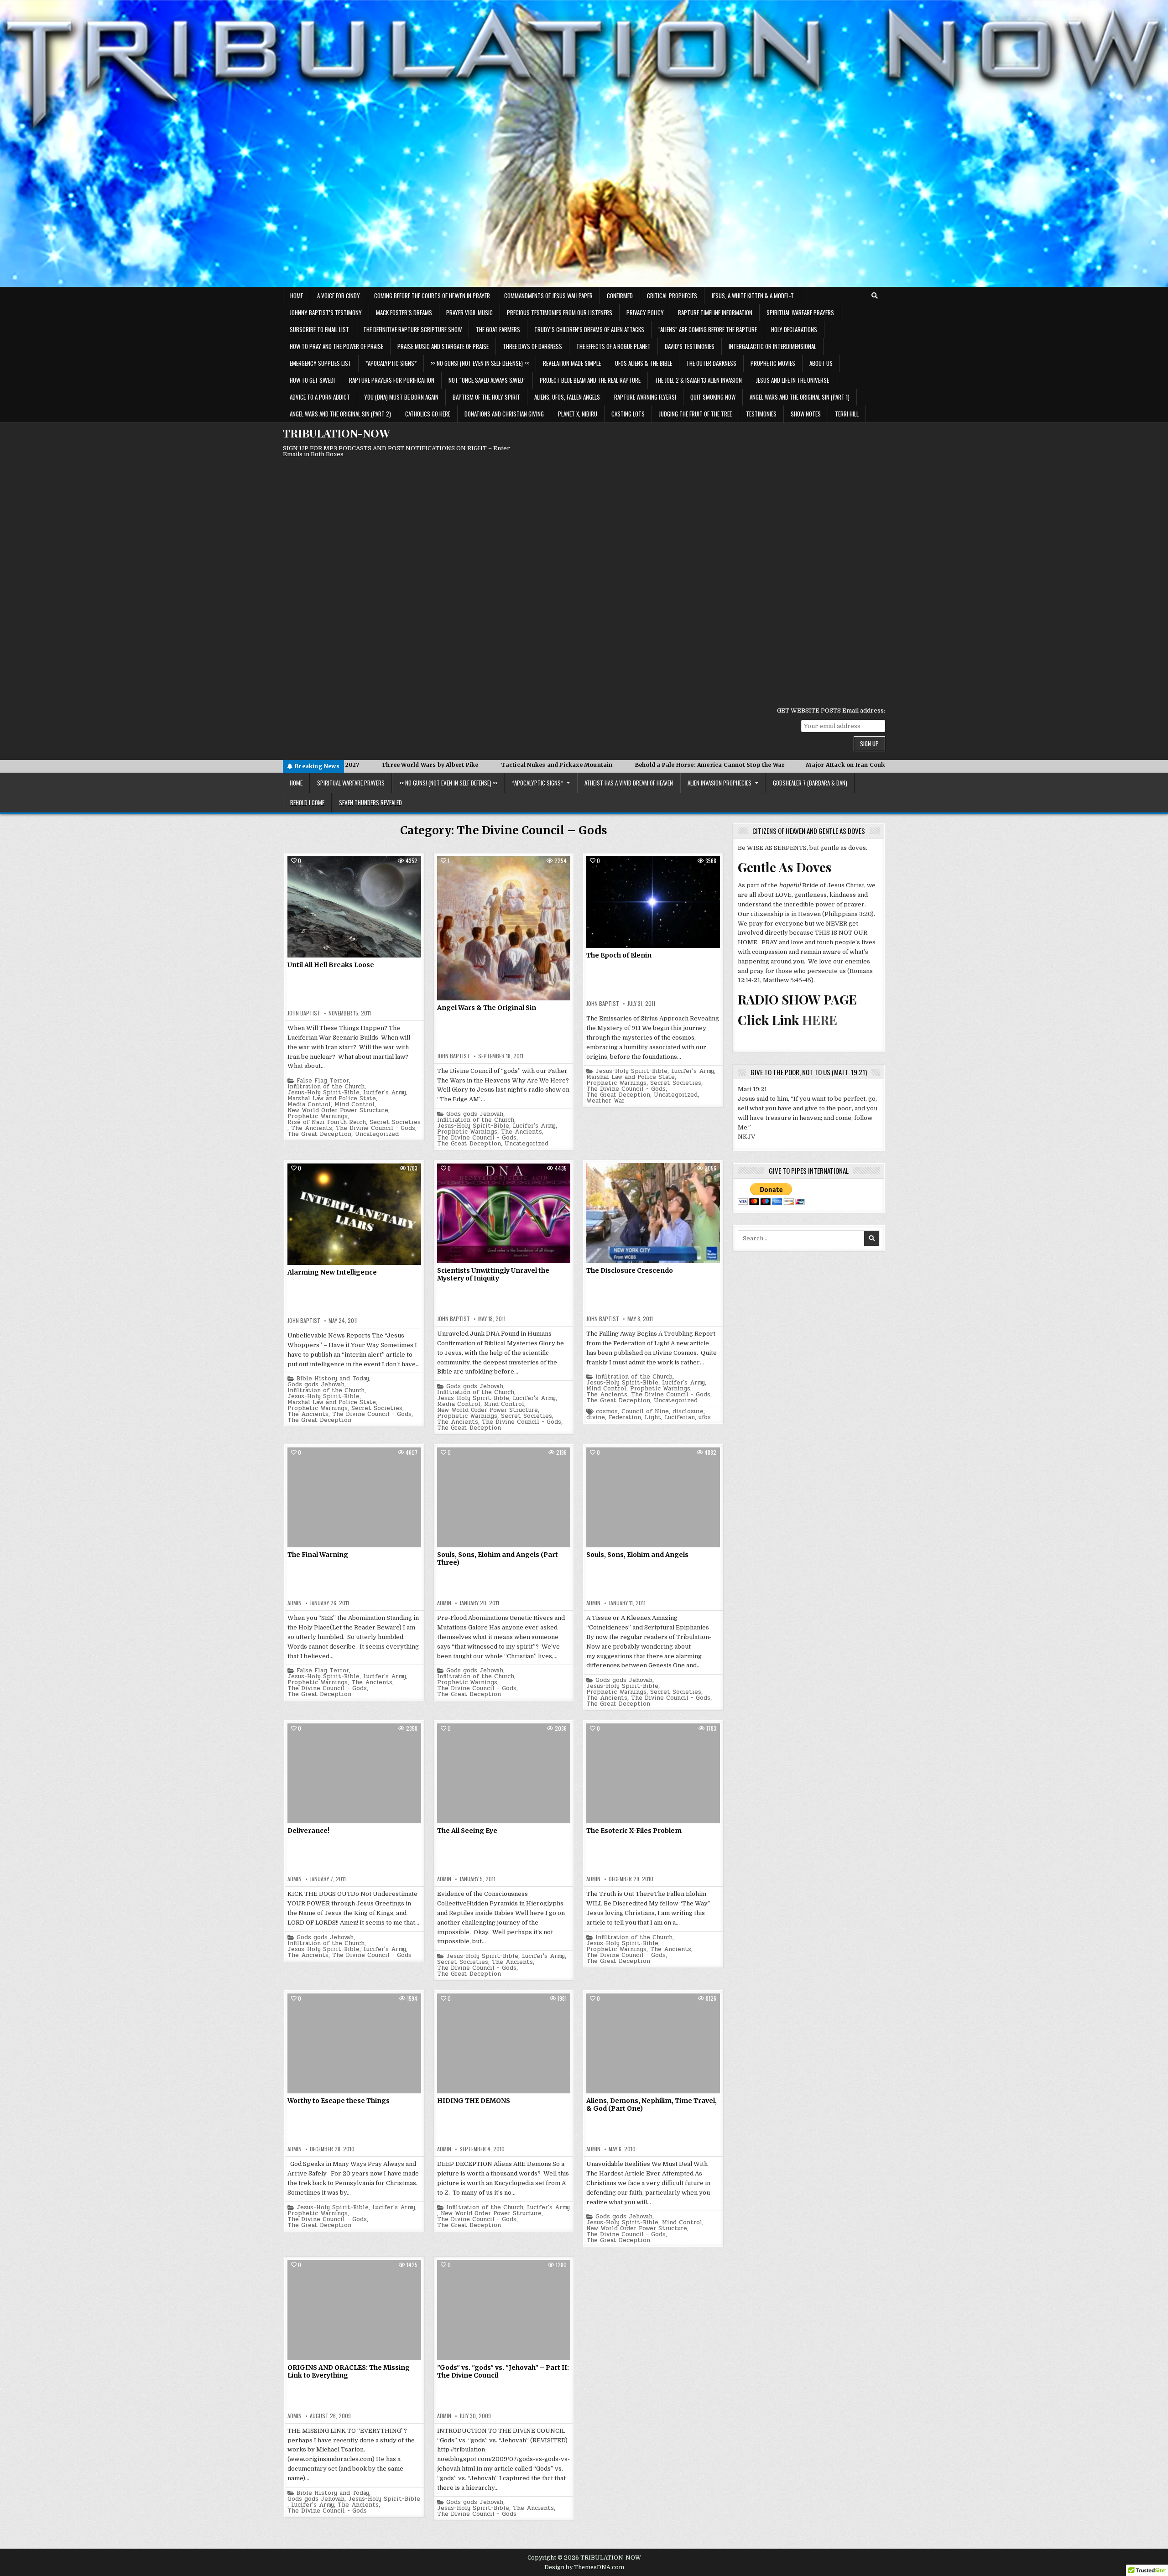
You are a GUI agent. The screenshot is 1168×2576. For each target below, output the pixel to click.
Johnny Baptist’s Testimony (326, 312)
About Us (821, 363)
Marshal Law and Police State (332, 1099)
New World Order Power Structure (338, 1111)
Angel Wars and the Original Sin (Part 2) (340, 414)
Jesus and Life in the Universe (793, 380)
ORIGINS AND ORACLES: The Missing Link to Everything (349, 2371)
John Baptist (304, 1013)
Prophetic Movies (773, 363)
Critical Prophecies (672, 296)
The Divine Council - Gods (375, 1128)
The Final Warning (318, 1555)
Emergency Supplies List (321, 363)
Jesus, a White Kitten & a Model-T (753, 296)
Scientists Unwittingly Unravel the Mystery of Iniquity (493, 1274)
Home (297, 296)
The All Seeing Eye (467, 1831)
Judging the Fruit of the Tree (695, 414)
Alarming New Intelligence (332, 1272)
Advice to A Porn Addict (320, 397)
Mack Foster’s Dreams (404, 312)
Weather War (605, 1101)
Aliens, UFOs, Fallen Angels (567, 397)
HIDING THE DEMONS (474, 2101)
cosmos (607, 1412)
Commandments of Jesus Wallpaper (548, 296)
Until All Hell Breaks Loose (331, 965)
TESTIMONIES (761, 414)
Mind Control (355, 1105)
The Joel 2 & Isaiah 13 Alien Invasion (698, 380)
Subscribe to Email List (319, 329)
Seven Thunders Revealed (370, 802)
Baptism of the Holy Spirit (486, 397)
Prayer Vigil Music (469, 312)
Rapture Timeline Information (715, 312)
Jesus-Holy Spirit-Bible (323, 1093)
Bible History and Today (333, 1379)
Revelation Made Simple (572, 363)
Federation (625, 1418)
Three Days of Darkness (532, 346)
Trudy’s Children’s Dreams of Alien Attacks (589, 329)
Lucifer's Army (385, 1093)
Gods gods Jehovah (475, 1114)
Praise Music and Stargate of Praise (443, 346)
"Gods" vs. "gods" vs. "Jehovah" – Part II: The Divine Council (503, 2371)
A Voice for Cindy (339, 296)
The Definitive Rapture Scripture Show (412, 329)
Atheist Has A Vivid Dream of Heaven (629, 783)
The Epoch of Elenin (619, 955)
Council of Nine (645, 1412)
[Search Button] (875, 296)
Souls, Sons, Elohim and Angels (637, 1555)
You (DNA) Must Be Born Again (401, 397)
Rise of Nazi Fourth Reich (327, 1122)
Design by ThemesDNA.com (584, 2567)
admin (295, 1603)
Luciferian (680, 1418)
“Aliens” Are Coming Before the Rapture (708, 329)
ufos (705, 1418)
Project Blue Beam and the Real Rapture (590, 380)
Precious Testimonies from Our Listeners (560, 312)
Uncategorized (377, 1134)
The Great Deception (319, 1134)
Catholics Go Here (428, 414)
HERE (820, 1020)
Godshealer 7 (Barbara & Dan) (810, 783)
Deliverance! (308, 1831)
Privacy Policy (645, 312)
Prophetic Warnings (318, 1116)
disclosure (688, 1412)
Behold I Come (307, 802)
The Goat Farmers (498, 329)
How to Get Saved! (312, 380)
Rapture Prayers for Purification (392, 380)
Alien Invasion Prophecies (720, 783)
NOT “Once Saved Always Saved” (487, 380)
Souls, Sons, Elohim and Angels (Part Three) (498, 1559)
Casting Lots (628, 414)
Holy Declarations (794, 329)
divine (596, 1418)
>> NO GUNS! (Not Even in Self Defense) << (480, 363)
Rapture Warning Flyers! (645, 397)
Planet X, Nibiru (578, 414)
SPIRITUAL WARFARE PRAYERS (800, 312)
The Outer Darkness (711, 363)
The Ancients (312, 1128)
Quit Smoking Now (713, 397)
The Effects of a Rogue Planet (613, 346)
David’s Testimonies (690, 346)
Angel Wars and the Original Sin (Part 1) (800, 397)
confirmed (620, 296)
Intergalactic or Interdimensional (772, 346)
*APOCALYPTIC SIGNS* (391, 363)
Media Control (309, 1105)
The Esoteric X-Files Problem (634, 1831)
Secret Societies (395, 1122)
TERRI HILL (847, 414)
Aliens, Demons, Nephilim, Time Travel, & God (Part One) (652, 2105)
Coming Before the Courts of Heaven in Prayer (432, 296)
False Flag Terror (323, 1081)
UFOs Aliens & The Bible (644, 363)
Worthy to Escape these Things (339, 2101)
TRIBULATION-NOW (336, 433)
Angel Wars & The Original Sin (487, 1008)
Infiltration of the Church (326, 1087)
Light (653, 1418)
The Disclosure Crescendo (630, 1270)
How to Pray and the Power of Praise (336, 346)
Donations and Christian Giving (504, 414)
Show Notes (806, 414)
